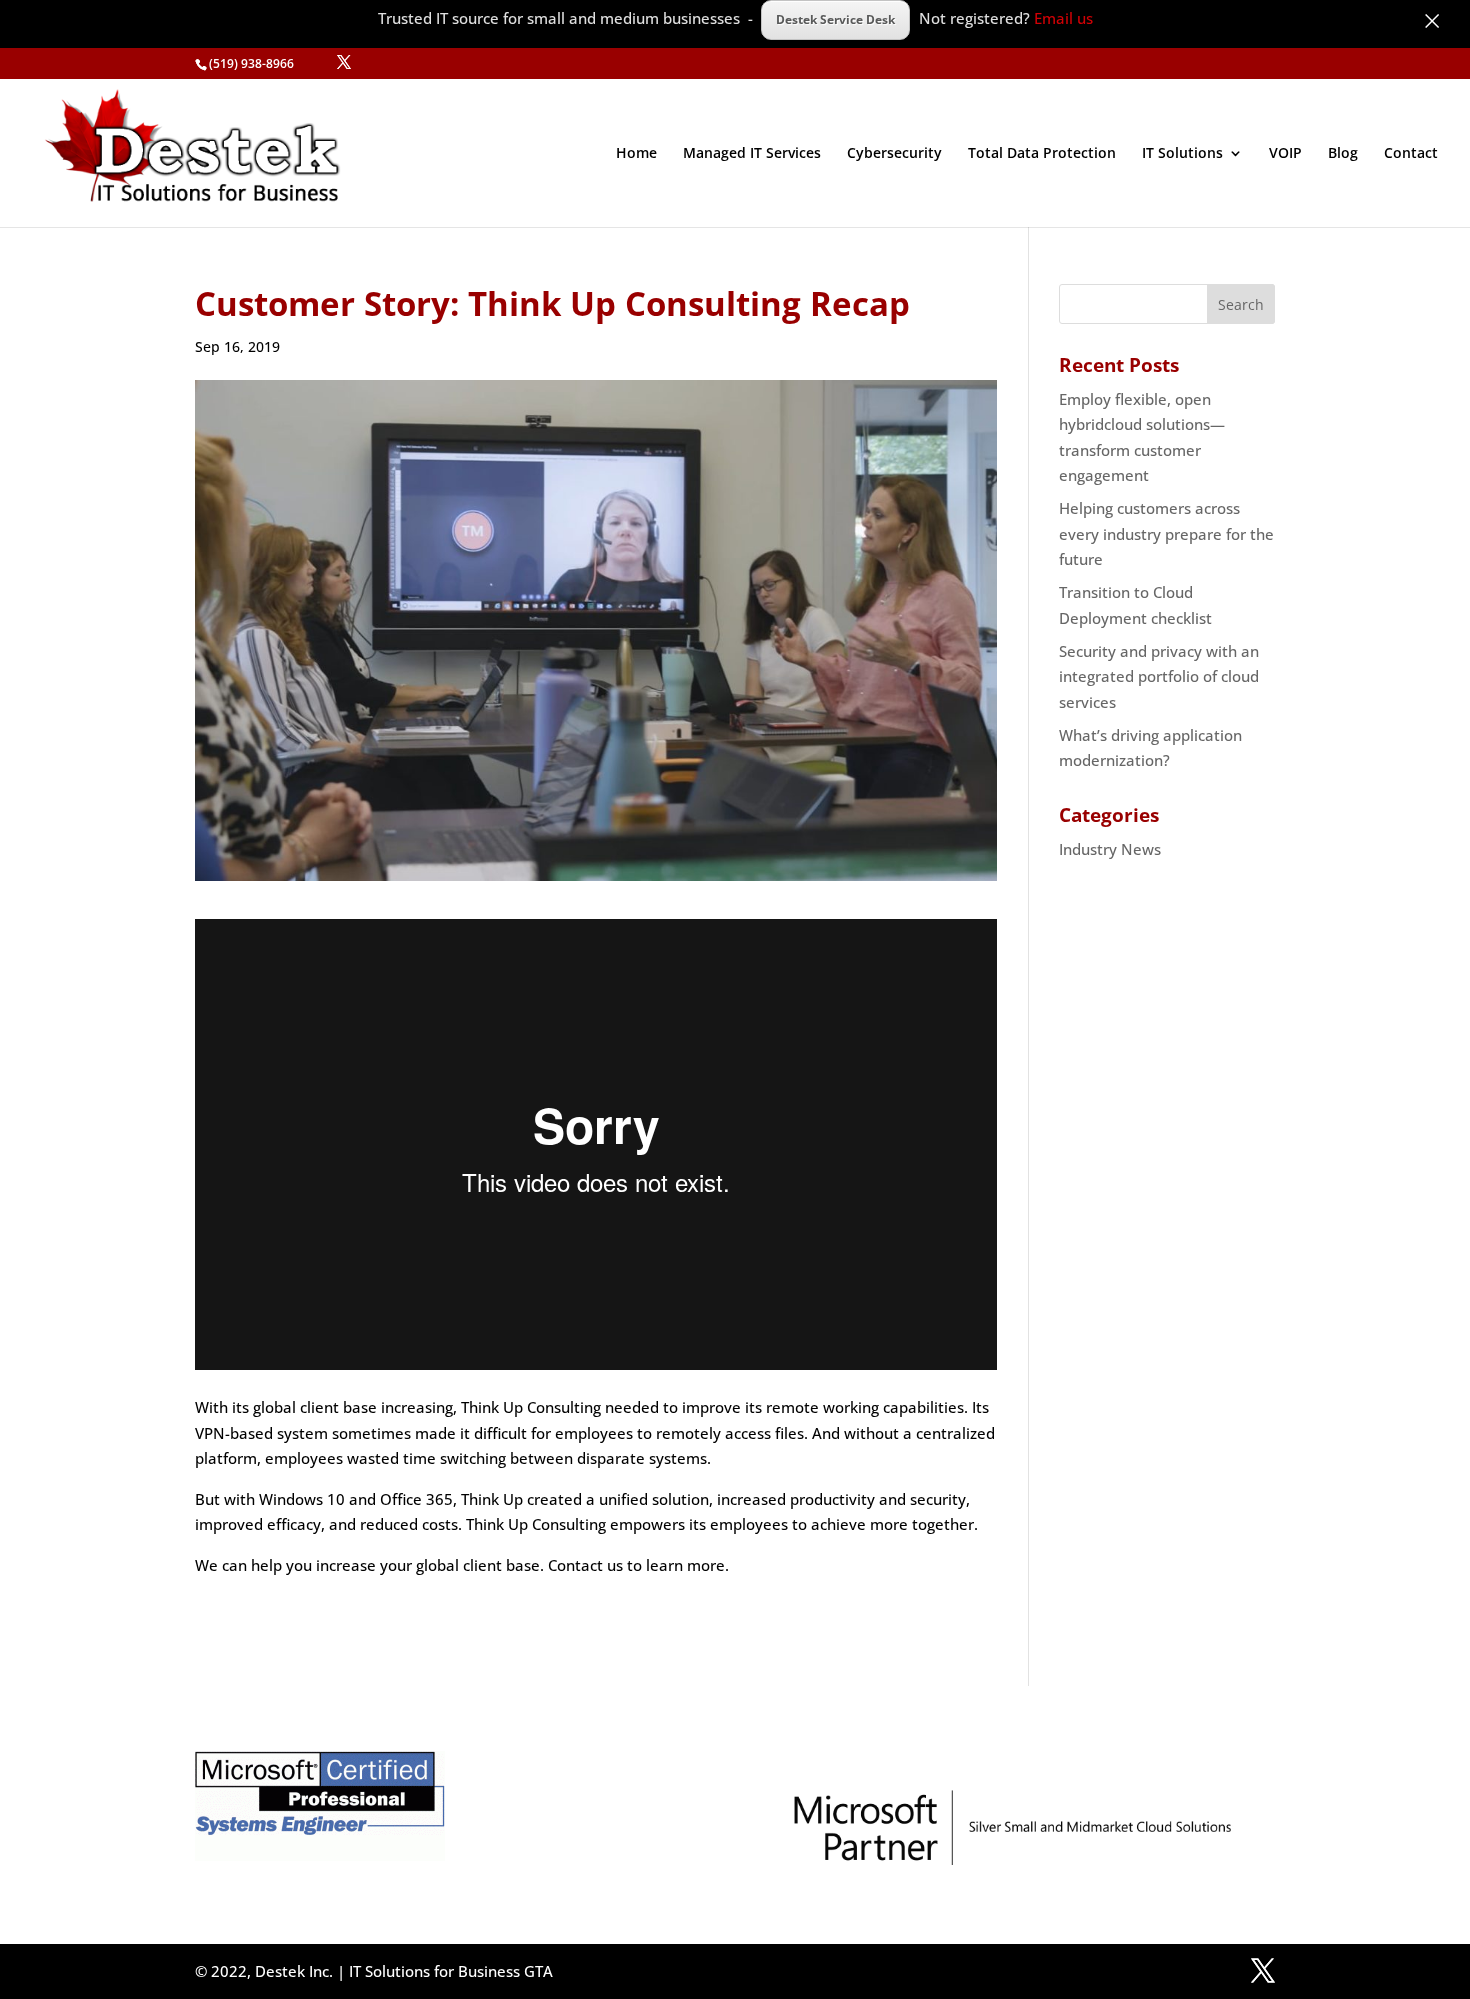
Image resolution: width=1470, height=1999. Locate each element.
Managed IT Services (752, 154)
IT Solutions (1182, 154)
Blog (1343, 154)
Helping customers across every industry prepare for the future (1166, 533)
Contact (1411, 154)
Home (636, 154)
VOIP (1285, 154)
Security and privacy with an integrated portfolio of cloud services (1159, 676)
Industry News (1110, 849)
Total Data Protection (1042, 154)
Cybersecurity (894, 154)
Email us (1063, 18)
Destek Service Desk (835, 19)
